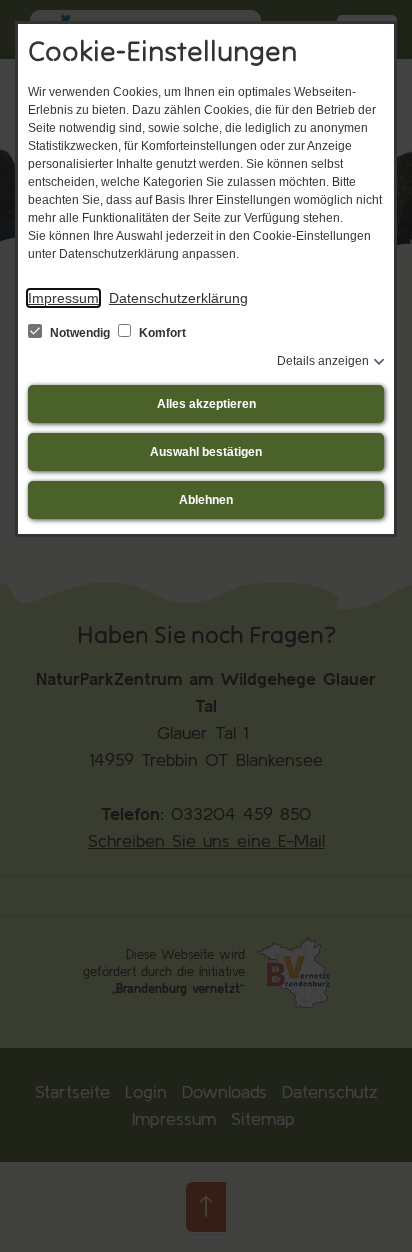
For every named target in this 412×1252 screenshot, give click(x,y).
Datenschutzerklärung (178, 298)
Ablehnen (206, 500)
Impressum (63, 298)
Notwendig (80, 333)
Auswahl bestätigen (206, 452)
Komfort (161, 333)
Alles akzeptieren (206, 404)
